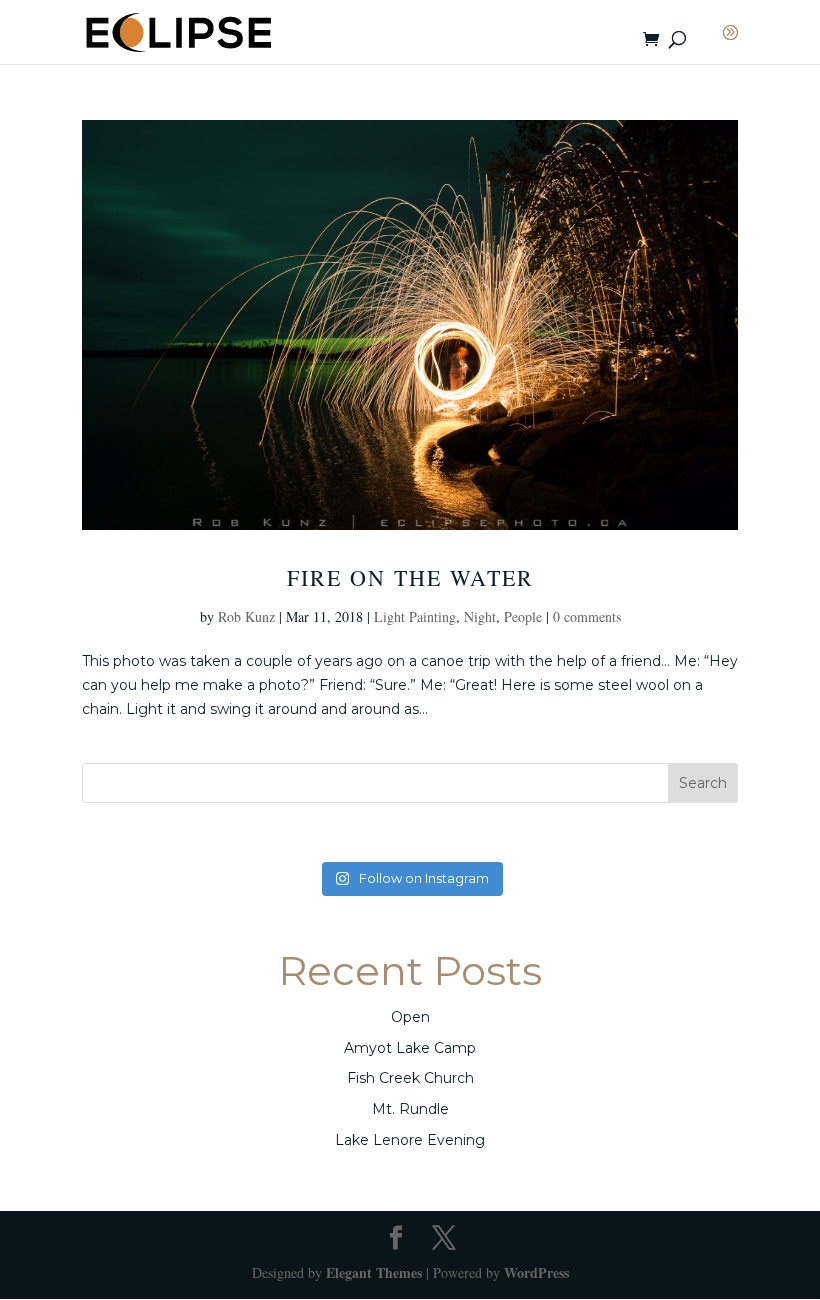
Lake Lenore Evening (410, 1140)
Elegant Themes (374, 1272)
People (523, 616)
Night (480, 616)
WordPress (536, 1272)
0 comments (587, 616)
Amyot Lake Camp (410, 1048)
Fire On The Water (410, 577)
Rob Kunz (246, 616)
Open (410, 1017)
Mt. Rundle (410, 1109)
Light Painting (415, 616)
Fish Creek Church (410, 1078)
